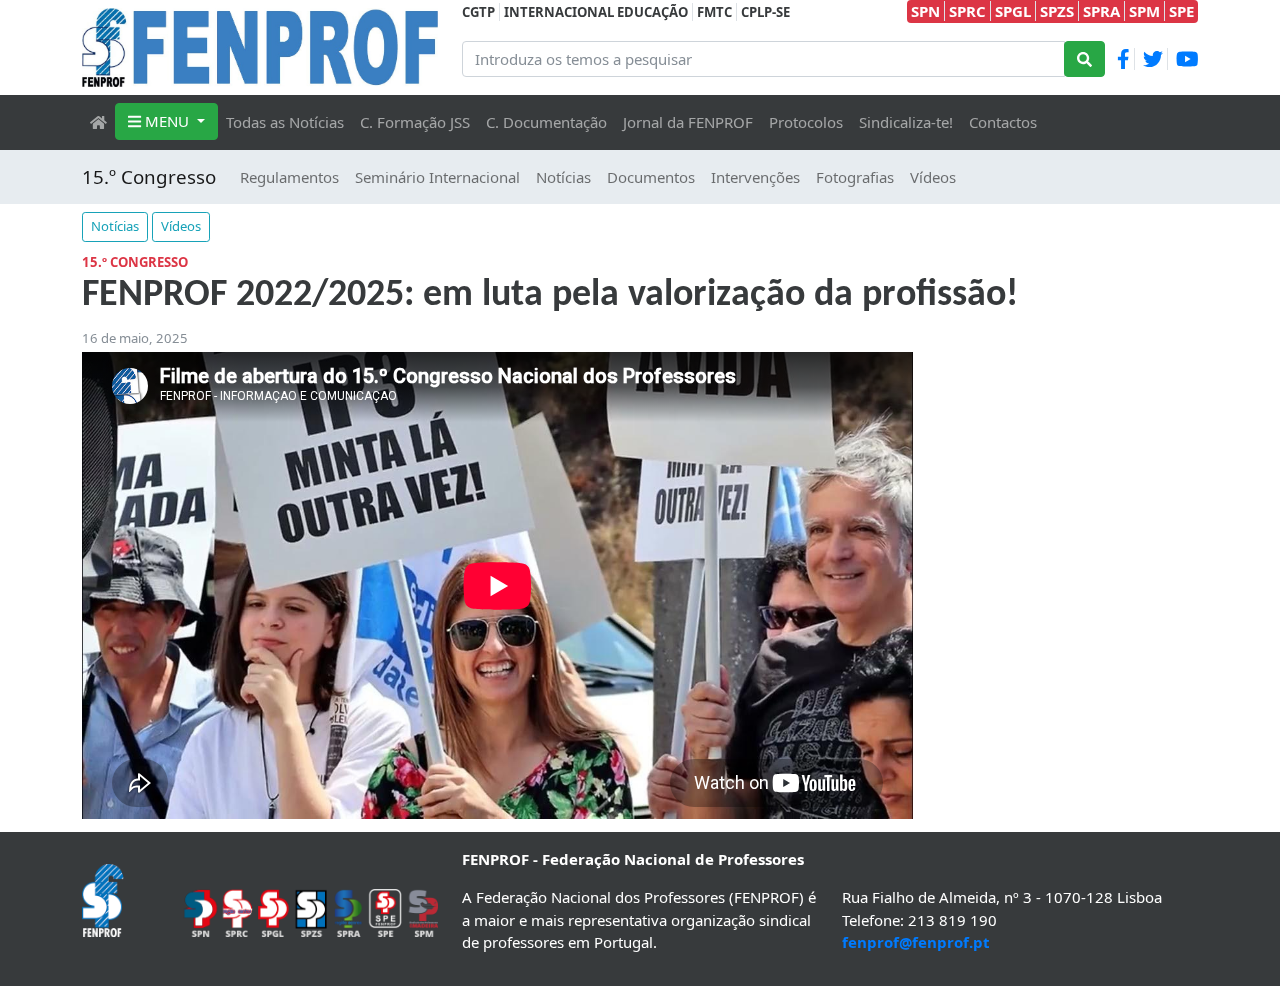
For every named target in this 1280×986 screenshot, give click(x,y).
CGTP (478, 12)
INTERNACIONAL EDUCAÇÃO (596, 12)
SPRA (1101, 11)
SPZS (1057, 11)
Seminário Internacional (437, 177)
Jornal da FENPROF (688, 122)
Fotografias (855, 177)
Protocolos (806, 122)
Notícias (563, 177)
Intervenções (755, 177)
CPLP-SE (765, 12)
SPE (1181, 11)
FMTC (714, 12)
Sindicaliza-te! (906, 122)
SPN (925, 11)
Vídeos (933, 177)
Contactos (1003, 122)
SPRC (967, 11)
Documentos (651, 177)
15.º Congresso (149, 176)
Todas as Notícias (285, 122)
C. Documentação (546, 122)
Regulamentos (289, 177)
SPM (1144, 11)
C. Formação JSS (415, 122)
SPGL (1013, 11)
